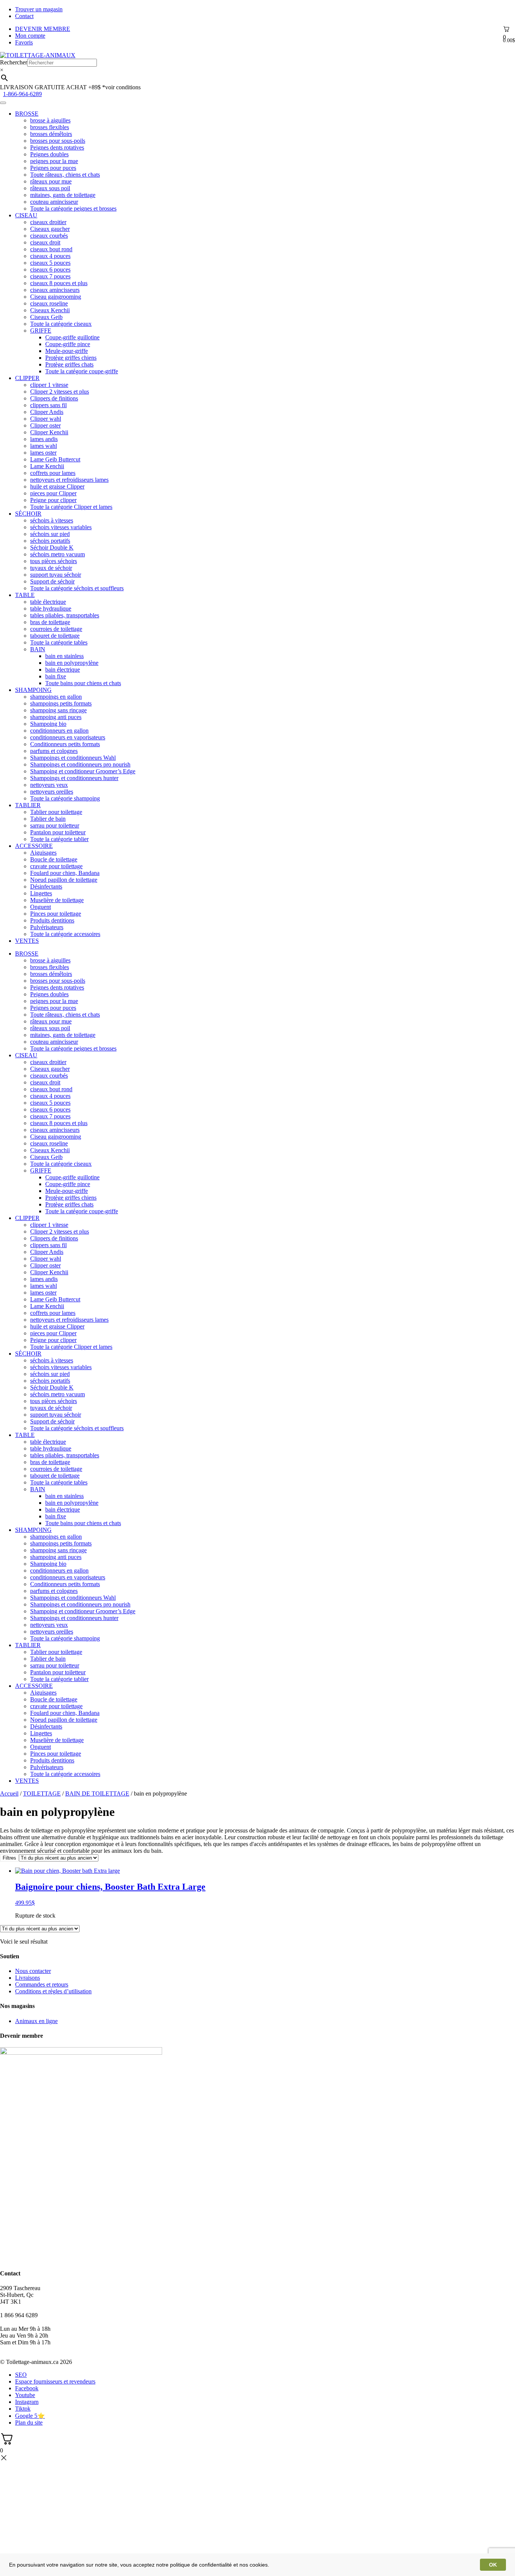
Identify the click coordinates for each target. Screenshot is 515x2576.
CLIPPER (27, 378)
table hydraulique (51, 608)
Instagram (27, 2402)
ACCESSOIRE (34, 846)
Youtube (25, 2395)
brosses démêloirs (51, 134)
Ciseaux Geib (46, 317)
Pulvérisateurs (47, 927)
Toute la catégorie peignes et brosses (73, 208)
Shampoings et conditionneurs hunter (74, 778)
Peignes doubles (49, 154)
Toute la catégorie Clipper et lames (71, 507)
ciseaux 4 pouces (50, 256)
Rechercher (14, 62)
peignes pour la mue (54, 161)
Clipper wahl (46, 419)
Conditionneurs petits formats (65, 744)
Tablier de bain (48, 819)
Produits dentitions (52, 920)
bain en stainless (64, 656)
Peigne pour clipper (53, 500)
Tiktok (23, 2409)
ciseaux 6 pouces (50, 270)
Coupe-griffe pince (68, 344)
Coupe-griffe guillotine (72, 337)
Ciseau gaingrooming (56, 297)
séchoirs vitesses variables (61, 527)
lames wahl (44, 446)
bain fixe (56, 676)
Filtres (9, 1858)
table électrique (48, 602)
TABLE (25, 595)
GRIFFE (41, 331)
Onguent (41, 907)
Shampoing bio (48, 724)
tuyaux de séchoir (51, 568)
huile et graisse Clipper (57, 486)
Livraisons (28, 1978)
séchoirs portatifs (50, 541)
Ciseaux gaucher (50, 229)
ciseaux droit (45, 242)
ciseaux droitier (48, 222)
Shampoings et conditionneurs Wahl (73, 758)
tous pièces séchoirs (54, 561)
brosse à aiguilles (50, 120)
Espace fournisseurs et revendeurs (55, 2381)
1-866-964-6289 (22, 94)
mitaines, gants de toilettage (63, 195)
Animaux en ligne (36, 2021)
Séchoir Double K (52, 547)
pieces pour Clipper (53, 493)
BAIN (38, 649)
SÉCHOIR (28, 514)
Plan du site (29, 2423)
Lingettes (41, 893)
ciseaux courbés (49, 236)
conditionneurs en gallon (59, 731)
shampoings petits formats (61, 703)
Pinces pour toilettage (56, 914)
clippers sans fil (48, 405)
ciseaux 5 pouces (50, 263)
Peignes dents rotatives (57, 147)
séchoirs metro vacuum (57, 554)
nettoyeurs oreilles (52, 792)
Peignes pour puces (53, 168)
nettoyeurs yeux (49, 785)
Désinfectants (46, 886)
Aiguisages (43, 853)
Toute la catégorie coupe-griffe (82, 371)
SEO (21, 2375)
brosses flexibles (50, 127)
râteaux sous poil (50, 188)
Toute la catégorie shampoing (65, 798)
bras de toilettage (50, 622)
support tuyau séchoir (56, 575)
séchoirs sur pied (50, 534)
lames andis (44, 439)
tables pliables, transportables (65, 615)
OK (493, 2565)
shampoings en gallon (56, 697)
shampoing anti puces (56, 717)
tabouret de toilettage (55, 636)
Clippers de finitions (54, 398)
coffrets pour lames (53, 473)
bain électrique (63, 670)
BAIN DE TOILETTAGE (97, 1793)
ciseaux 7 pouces (50, 276)
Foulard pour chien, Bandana (65, 873)
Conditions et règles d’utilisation (53, 1991)
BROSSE (27, 114)
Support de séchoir (52, 581)
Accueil (9, 1793)
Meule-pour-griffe (67, 351)
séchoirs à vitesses (52, 520)
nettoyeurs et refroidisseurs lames (69, 480)
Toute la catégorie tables (59, 642)
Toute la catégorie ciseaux (61, 324)
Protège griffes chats (69, 364)
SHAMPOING (33, 690)
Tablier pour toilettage (56, 812)
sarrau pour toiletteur (55, 825)
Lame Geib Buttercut (55, 459)
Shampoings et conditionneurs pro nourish (80, 764)
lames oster (43, 453)
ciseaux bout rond (51, 249)
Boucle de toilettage (54, 859)
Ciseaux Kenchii (50, 310)
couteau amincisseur (54, 202)
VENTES (27, 941)
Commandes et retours (42, 1984)
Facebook (27, 2388)
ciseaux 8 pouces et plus (59, 283)
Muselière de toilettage (57, 900)
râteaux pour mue (51, 181)
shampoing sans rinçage (58, 710)
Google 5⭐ (30, 2416)
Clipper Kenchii (49, 432)
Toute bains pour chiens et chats (83, 683)
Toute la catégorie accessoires (65, 934)
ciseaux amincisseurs (55, 290)
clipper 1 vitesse (49, 385)
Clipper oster (45, 425)
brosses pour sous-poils (58, 141)
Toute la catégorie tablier (59, 839)
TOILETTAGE (42, 1793)
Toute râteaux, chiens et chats (65, 175)
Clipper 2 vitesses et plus (60, 392)
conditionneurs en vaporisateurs (68, 737)
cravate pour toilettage (56, 866)
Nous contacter (33, 1971)
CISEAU (26, 215)
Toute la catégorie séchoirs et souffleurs (77, 588)
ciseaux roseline (49, 303)
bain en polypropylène (72, 663)
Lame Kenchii (47, 466)
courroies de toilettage (56, 629)
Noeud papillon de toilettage (64, 880)
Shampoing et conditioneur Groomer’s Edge (83, 771)
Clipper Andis (47, 412)
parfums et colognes (54, 751)
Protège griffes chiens (71, 358)
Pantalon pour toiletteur (58, 832)
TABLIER (28, 805)
